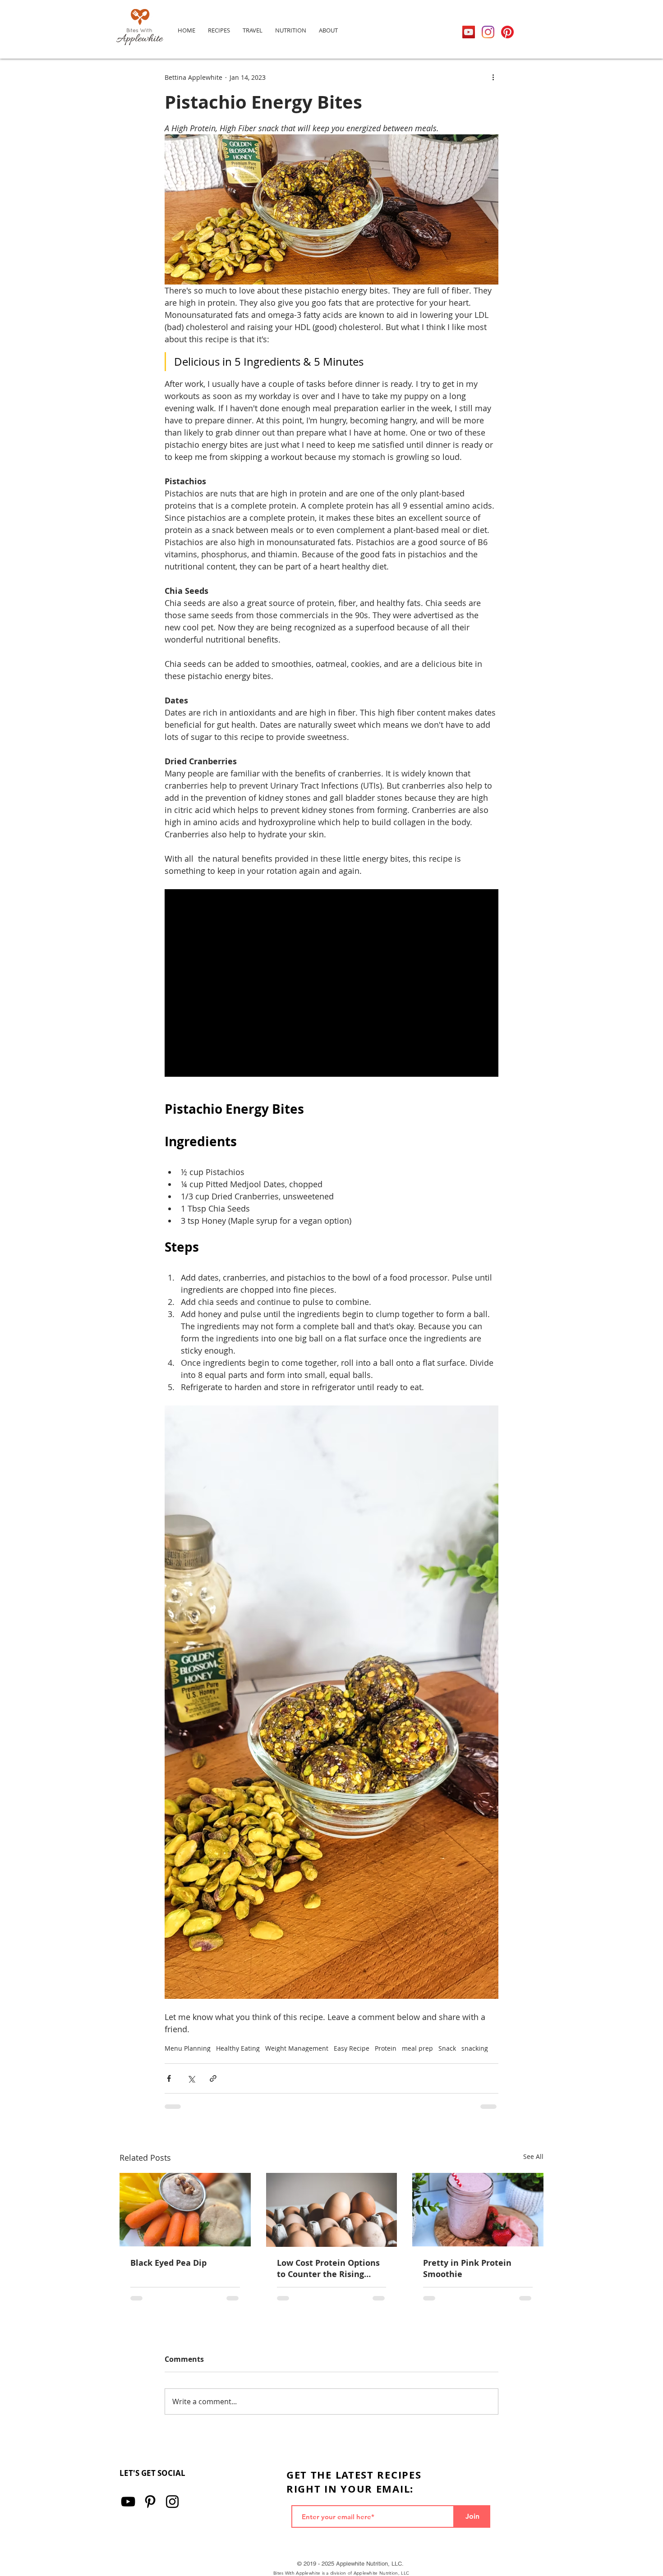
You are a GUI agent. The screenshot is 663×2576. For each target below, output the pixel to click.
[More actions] (493, 77)
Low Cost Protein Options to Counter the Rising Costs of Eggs (328, 2268)
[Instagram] (488, 32)
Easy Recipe (352, 2048)
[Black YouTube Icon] (128, 2502)
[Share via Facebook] (169, 2078)
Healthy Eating (238, 2048)
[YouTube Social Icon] (469, 32)
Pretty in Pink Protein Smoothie (467, 2268)
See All (533, 2156)
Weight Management (297, 2048)
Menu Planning (188, 2048)
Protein (386, 2048)
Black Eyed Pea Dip (168, 2263)
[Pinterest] (507, 32)
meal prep (417, 2048)
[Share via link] (213, 2078)
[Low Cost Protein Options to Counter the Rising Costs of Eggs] (332, 2210)
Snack (447, 2048)
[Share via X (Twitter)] (191, 2078)
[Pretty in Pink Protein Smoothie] (478, 2210)
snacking (475, 2048)
